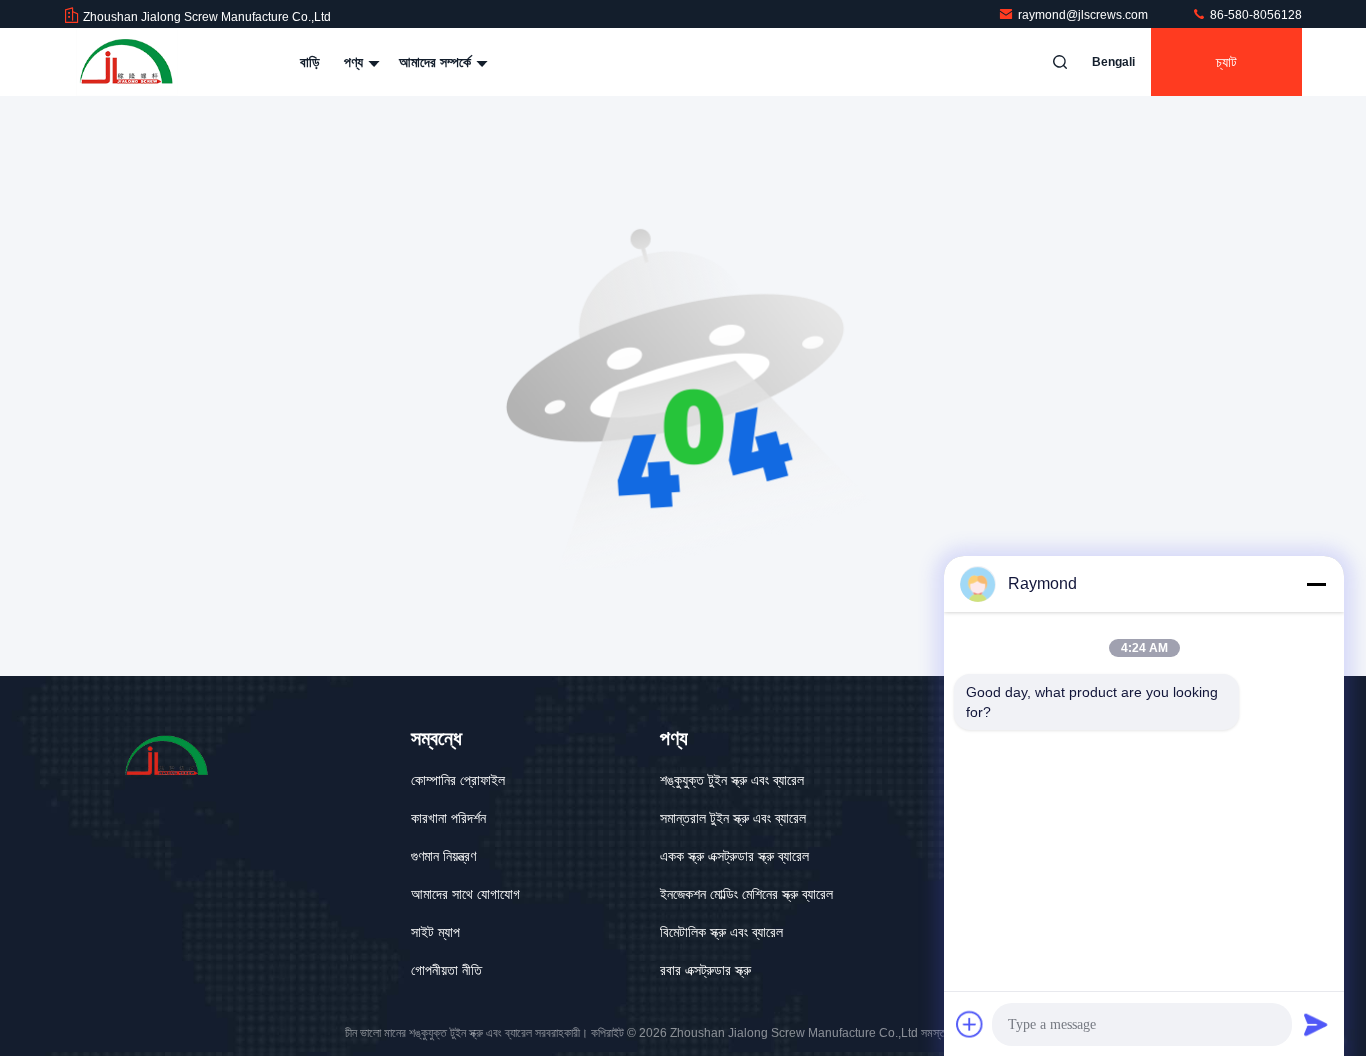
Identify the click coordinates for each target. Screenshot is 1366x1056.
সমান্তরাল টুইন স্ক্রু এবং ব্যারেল (733, 818)
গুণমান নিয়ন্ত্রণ (443, 856)
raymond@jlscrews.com (1084, 15)
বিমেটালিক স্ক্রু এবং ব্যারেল (721, 932)
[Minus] (1316, 584)
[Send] (1316, 1024)
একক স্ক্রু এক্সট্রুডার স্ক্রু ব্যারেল (734, 856)
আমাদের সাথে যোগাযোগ (465, 894)
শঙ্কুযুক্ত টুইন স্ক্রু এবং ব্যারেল (732, 780)
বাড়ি (310, 62)
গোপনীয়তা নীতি (446, 970)
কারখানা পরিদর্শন (448, 818)
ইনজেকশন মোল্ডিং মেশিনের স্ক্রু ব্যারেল (746, 894)
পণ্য (355, 62)
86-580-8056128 (1254, 15)
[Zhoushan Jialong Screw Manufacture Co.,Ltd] (127, 62)
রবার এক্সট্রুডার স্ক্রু (705, 970)
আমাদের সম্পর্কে (437, 62)
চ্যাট (1226, 62)
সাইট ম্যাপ (435, 932)
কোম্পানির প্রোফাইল (458, 780)
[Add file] (970, 1024)
